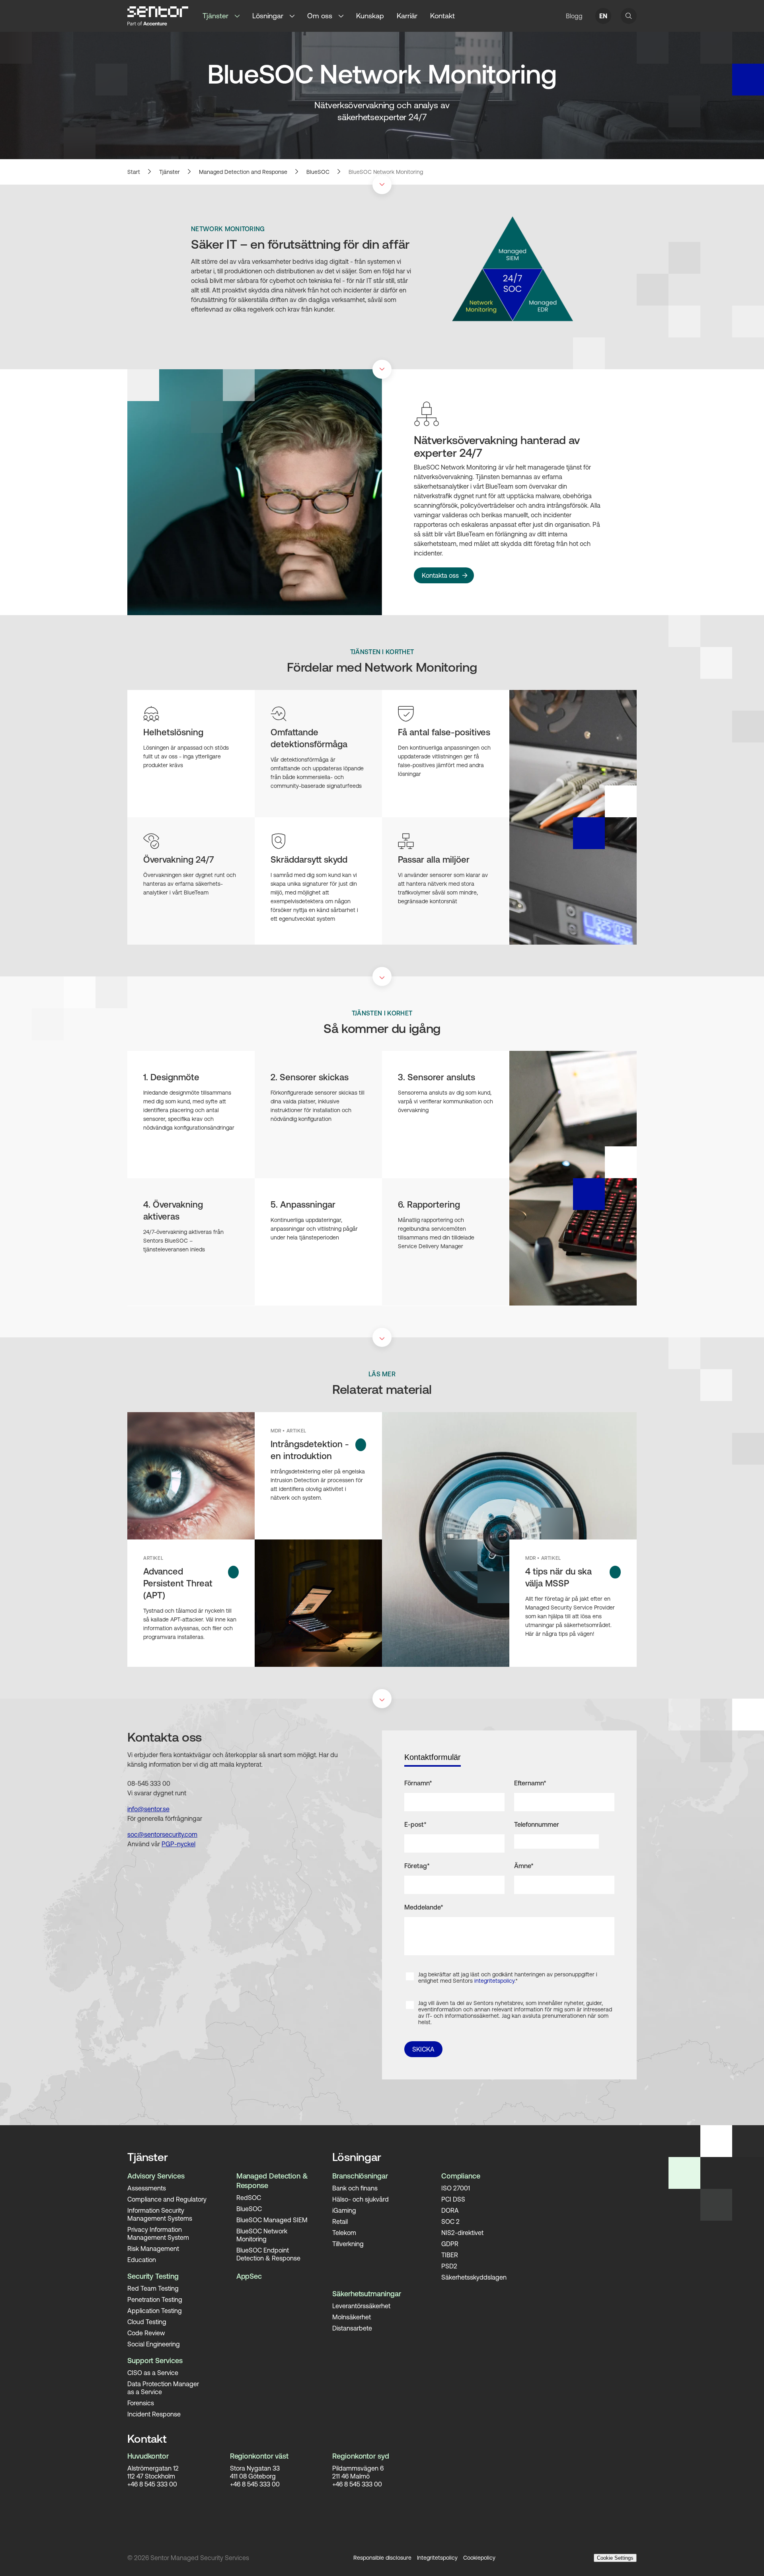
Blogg (574, 16)
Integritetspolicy (437, 2558)
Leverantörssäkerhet (361, 2306)
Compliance (461, 2176)
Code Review (146, 2333)
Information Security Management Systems (160, 2214)
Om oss (320, 16)
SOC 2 (450, 2221)
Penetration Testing (155, 2299)
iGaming (344, 2210)
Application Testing (155, 2311)
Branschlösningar (360, 2176)
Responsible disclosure (382, 2558)
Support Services (155, 2361)
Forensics (141, 2403)
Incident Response (154, 2414)
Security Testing (153, 2276)
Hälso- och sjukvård (361, 2199)
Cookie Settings (615, 2558)
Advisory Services (156, 2176)
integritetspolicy (494, 1981)
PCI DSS (453, 2199)
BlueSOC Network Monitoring (386, 172)
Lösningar (268, 16)
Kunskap (370, 16)
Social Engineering (154, 2344)
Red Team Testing (153, 2288)
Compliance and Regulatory (167, 2199)
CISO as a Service (153, 2373)
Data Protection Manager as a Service (163, 2388)
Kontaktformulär (433, 1757)
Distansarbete (352, 2328)
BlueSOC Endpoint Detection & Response (268, 2254)
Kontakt (442, 16)
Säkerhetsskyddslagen (474, 2277)
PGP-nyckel (178, 1844)
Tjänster (215, 16)
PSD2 (449, 2266)
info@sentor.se (148, 1809)
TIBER (450, 2255)
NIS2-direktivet (462, 2233)
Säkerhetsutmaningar (366, 2294)
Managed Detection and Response (243, 172)
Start (134, 172)
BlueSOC (318, 172)
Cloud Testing (147, 2322)
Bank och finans (355, 2188)
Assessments (147, 2188)
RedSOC (249, 2198)
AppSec (249, 2276)
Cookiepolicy (479, 2558)
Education (142, 2260)
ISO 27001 (456, 2188)
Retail (340, 2221)
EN (603, 16)
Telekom (344, 2233)
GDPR (450, 2244)
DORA (450, 2210)
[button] (240, 16)
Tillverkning (348, 2244)
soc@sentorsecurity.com (162, 1834)
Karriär (407, 16)
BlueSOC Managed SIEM (272, 2220)
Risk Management (153, 2249)
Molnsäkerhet (352, 2317)
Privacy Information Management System (158, 2233)
